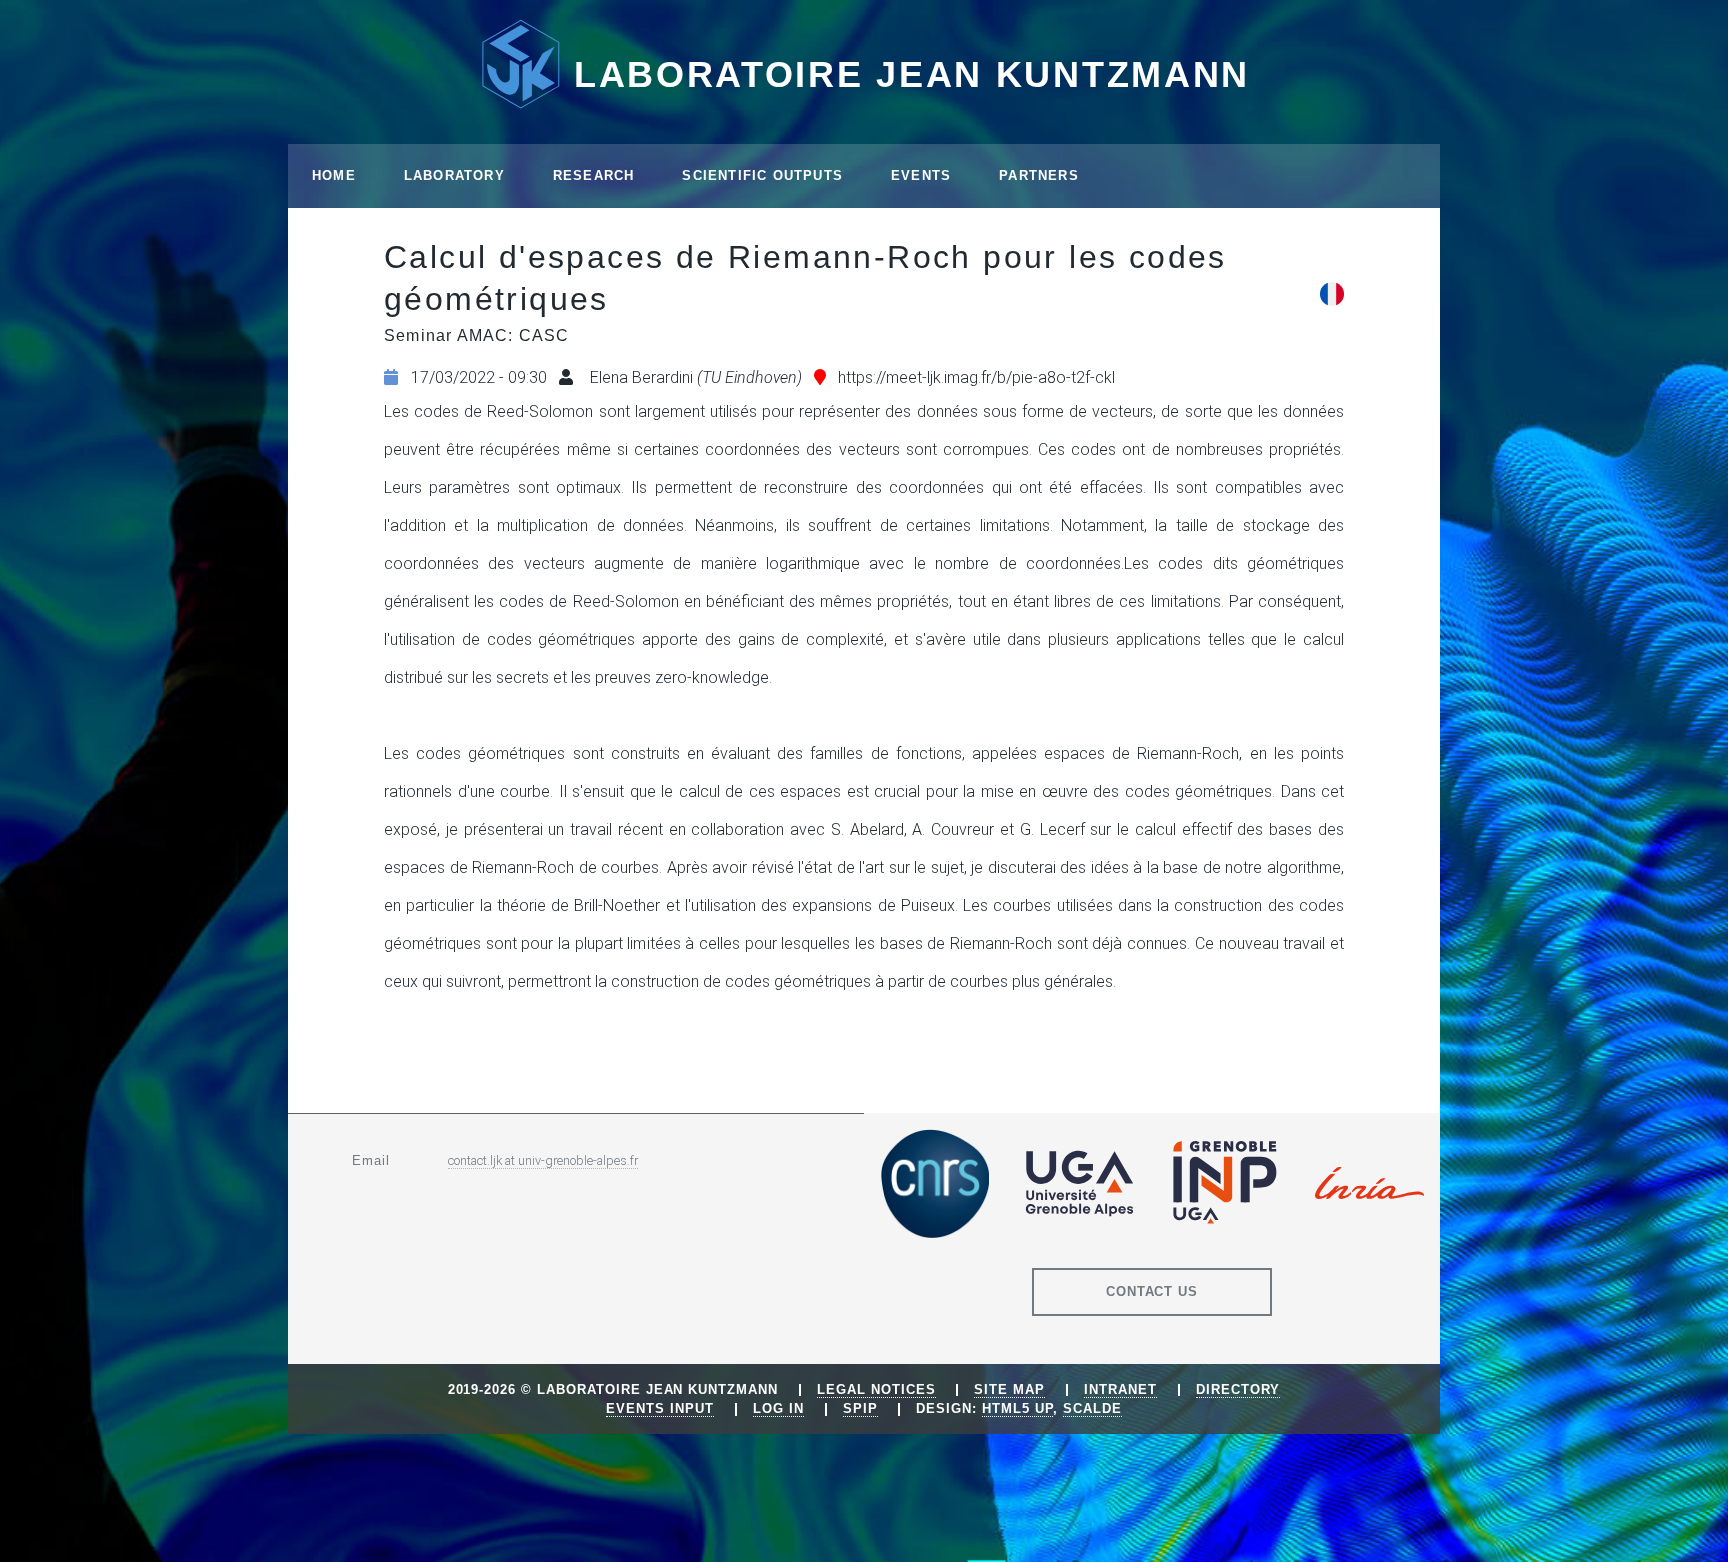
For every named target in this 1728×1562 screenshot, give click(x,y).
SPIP (860, 1408)
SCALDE (1092, 1408)
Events (921, 175)
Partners (1039, 175)
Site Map (1009, 1389)
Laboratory (454, 175)
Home (334, 175)
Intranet (1120, 1389)
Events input (660, 1408)
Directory (1238, 1389)
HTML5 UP (1017, 1408)
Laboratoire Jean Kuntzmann (912, 74)
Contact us (1152, 1291)
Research (594, 175)
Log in (778, 1408)
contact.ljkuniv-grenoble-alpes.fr (543, 1160)
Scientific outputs (762, 175)
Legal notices (876, 1389)
